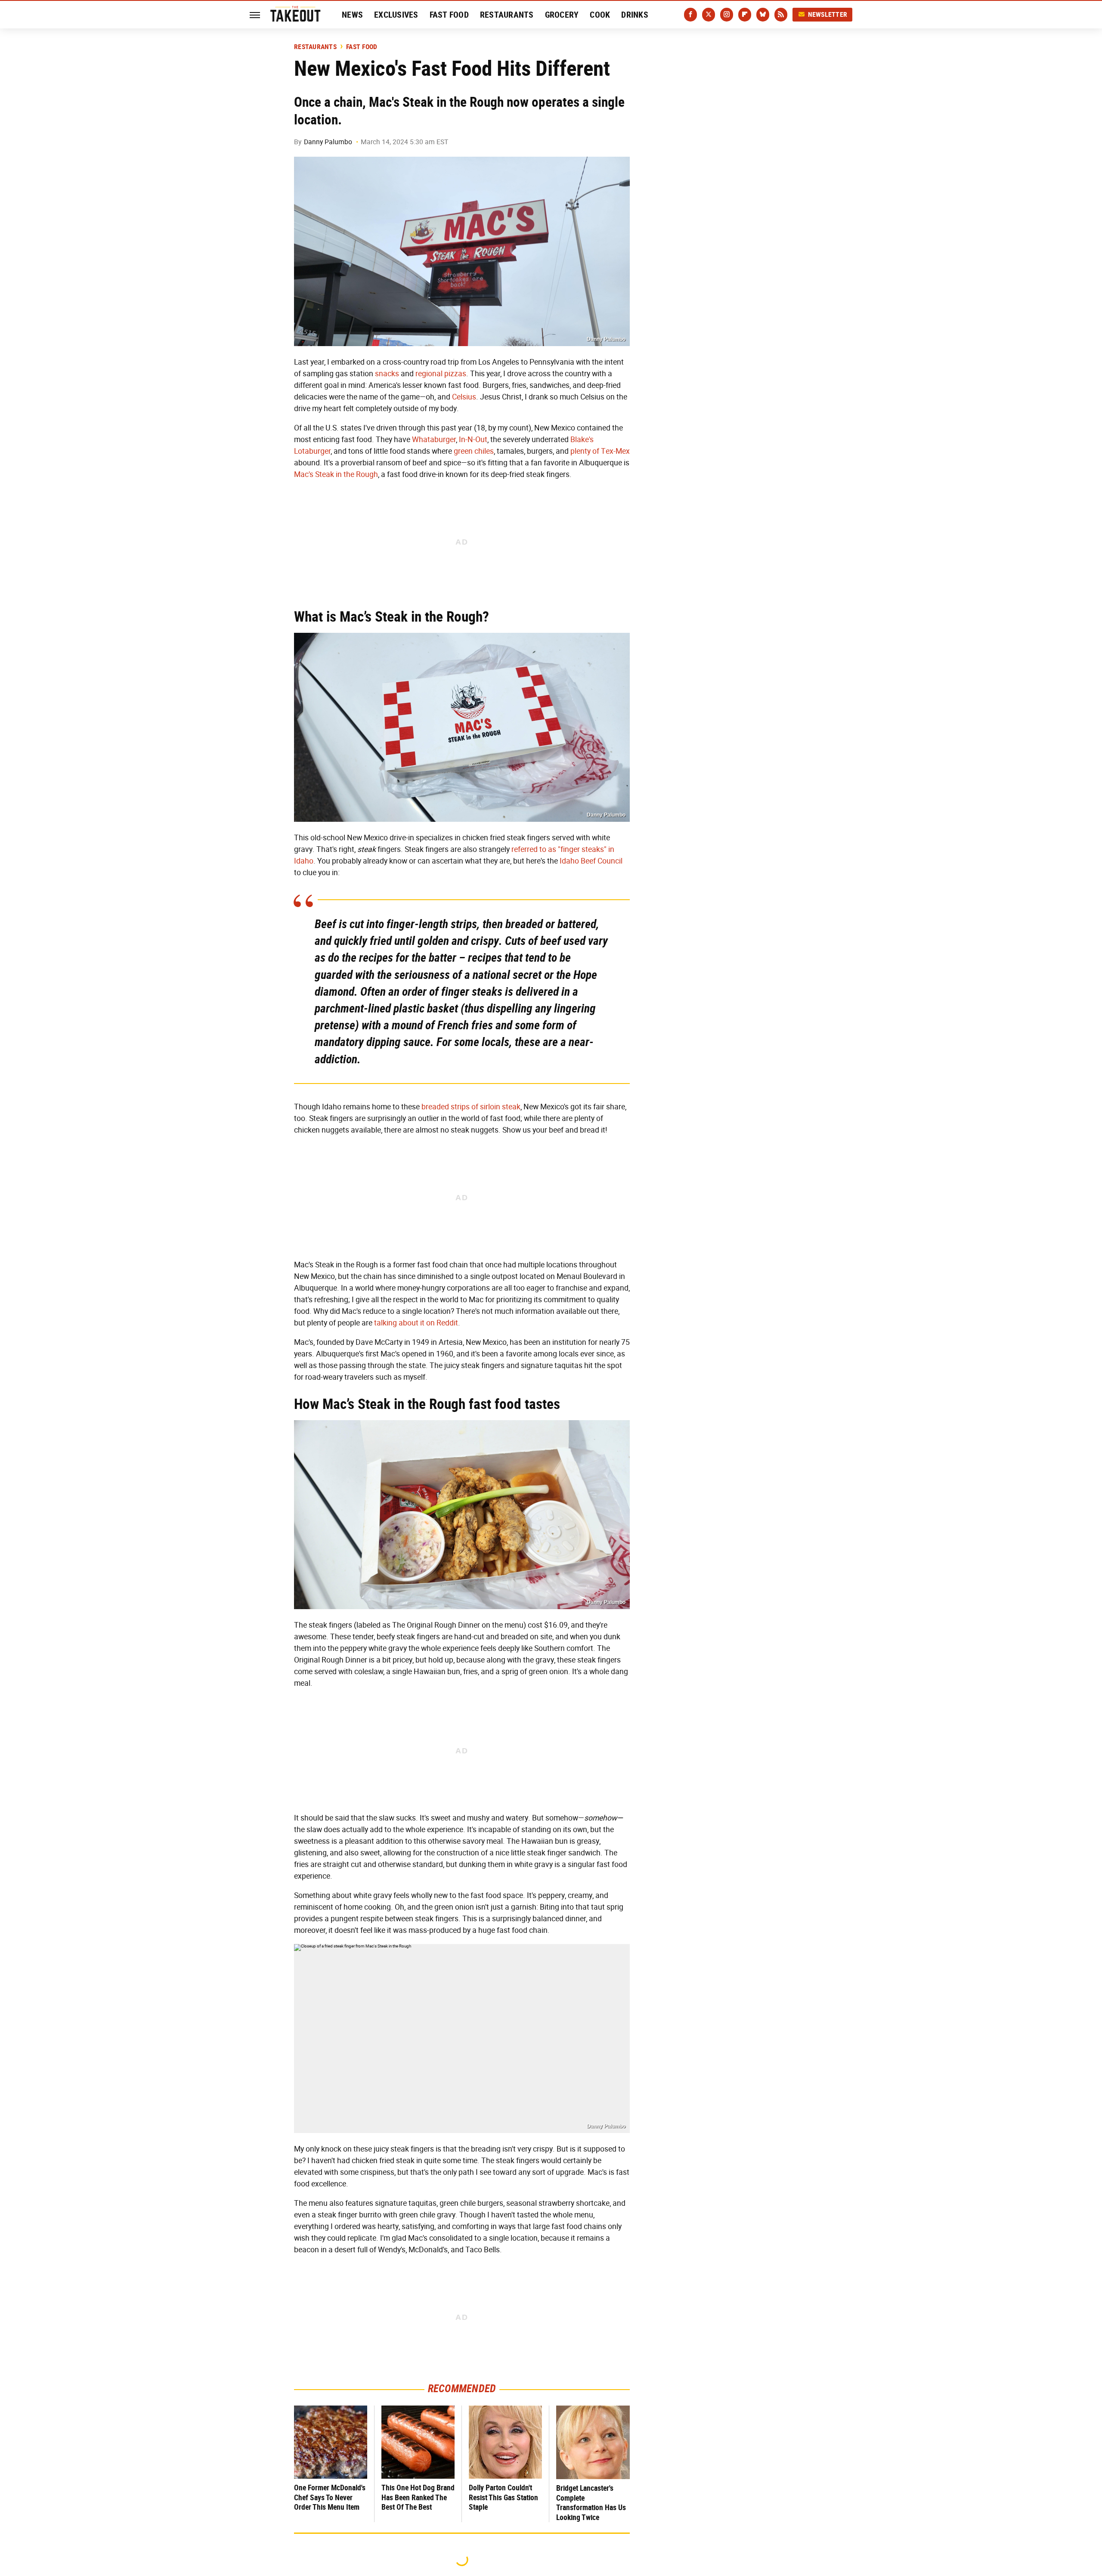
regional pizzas (441, 374)
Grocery (562, 15)
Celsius (464, 397)
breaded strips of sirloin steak (471, 1107)
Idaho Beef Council (591, 861)
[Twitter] (709, 15)
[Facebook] (690, 15)
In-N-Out (473, 440)
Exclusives (396, 15)
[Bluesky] (763, 15)
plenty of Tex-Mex (600, 451)
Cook (600, 15)
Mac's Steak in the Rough (336, 474)
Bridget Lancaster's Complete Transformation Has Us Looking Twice (591, 2503)
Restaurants (507, 15)
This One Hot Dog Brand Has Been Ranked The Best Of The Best (418, 2497)
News (352, 15)
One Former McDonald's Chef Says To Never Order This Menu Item (330, 2497)
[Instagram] (727, 15)
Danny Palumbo (328, 142)
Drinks (635, 15)
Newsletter (828, 14)
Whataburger (434, 440)
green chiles (474, 451)
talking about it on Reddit (416, 1323)
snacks (387, 374)
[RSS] (781, 15)
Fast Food (449, 15)
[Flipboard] (745, 15)
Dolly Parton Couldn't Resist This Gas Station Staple (503, 2497)
